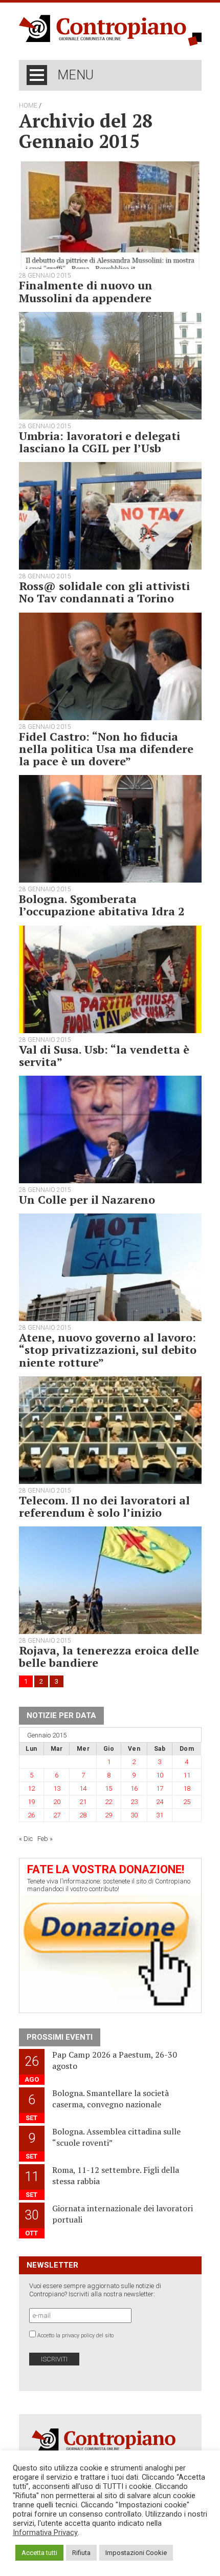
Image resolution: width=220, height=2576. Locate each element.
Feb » (45, 1839)
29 (108, 1815)
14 (83, 1788)
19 (31, 1802)
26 (31, 1815)
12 (31, 1788)
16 (134, 1788)
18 (187, 1788)
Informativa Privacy (45, 2532)
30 (134, 1815)
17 (160, 1788)
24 (160, 1802)
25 (187, 1802)
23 (134, 1802)
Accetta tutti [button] (39, 2553)
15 (108, 1788)
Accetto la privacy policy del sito (75, 2336)
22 (108, 1802)
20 (57, 1802)
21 (83, 1802)
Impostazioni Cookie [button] (136, 2553)
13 (57, 1788)
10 (160, 1775)
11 (187, 1775)
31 (160, 1815)
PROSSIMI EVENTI (60, 2037)
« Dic (26, 1839)
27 (57, 1815)
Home (28, 106)
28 (83, 1815)
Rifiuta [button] (81, 2553)
